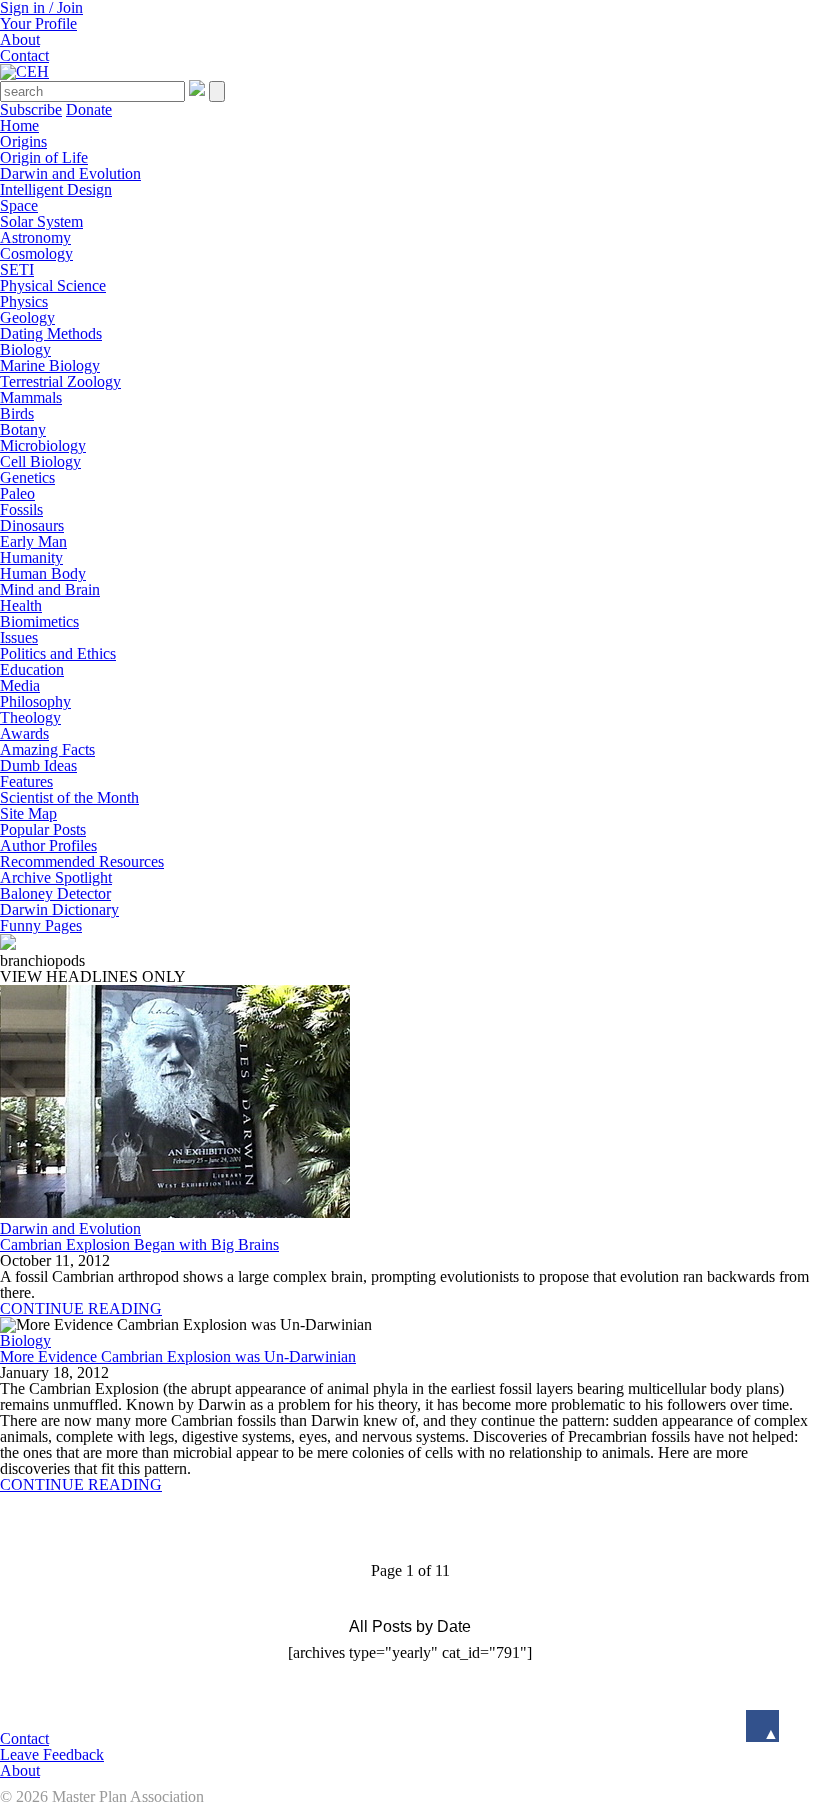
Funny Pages (41, 925)
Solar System (41, 221)
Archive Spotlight (56, 877)
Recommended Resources (82, 861)
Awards (24, 733)
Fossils (21, 509)
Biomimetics (39, 621)
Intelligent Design (56, 189)
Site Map (28, 813)
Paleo (17, 493)
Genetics (27, 477)
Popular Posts (43, 829)
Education (32, 669)
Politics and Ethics (58, 653)
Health (21, 605)
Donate (89, 109)
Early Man (33, 541)
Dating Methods (51, 333)
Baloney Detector (55, 893)
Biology (25, 349)
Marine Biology (50, 365)
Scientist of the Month (69, 797)
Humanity (31, 557)
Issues (19, 637)
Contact (24, 55)
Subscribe (31, 109)
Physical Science (53, 285)
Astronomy (35, 237)
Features (26, 781)
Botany (23, 429)
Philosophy (35, 701)
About (20, 39)
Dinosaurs (32, 525)
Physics (24, 301)
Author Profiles (48, 845)
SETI (17, 269)
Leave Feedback (52, 1754)
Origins (23, 141)
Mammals (31, 397)
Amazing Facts (47, 749)
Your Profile (38, 23)
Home (19, 125)
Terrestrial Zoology (60, 381)
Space (19, 205)
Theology (30, 717)
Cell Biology (40, 461)
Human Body (43, 573)
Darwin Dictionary (59, 909)
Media (20, 685)
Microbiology (43, 445)
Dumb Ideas (38, 765)
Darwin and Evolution (70, 173)
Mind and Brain (50, 589)
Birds (17, 413)
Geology (27, 317)
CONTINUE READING (81, 1308)
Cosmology (36, 253)
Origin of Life (44, 157)
